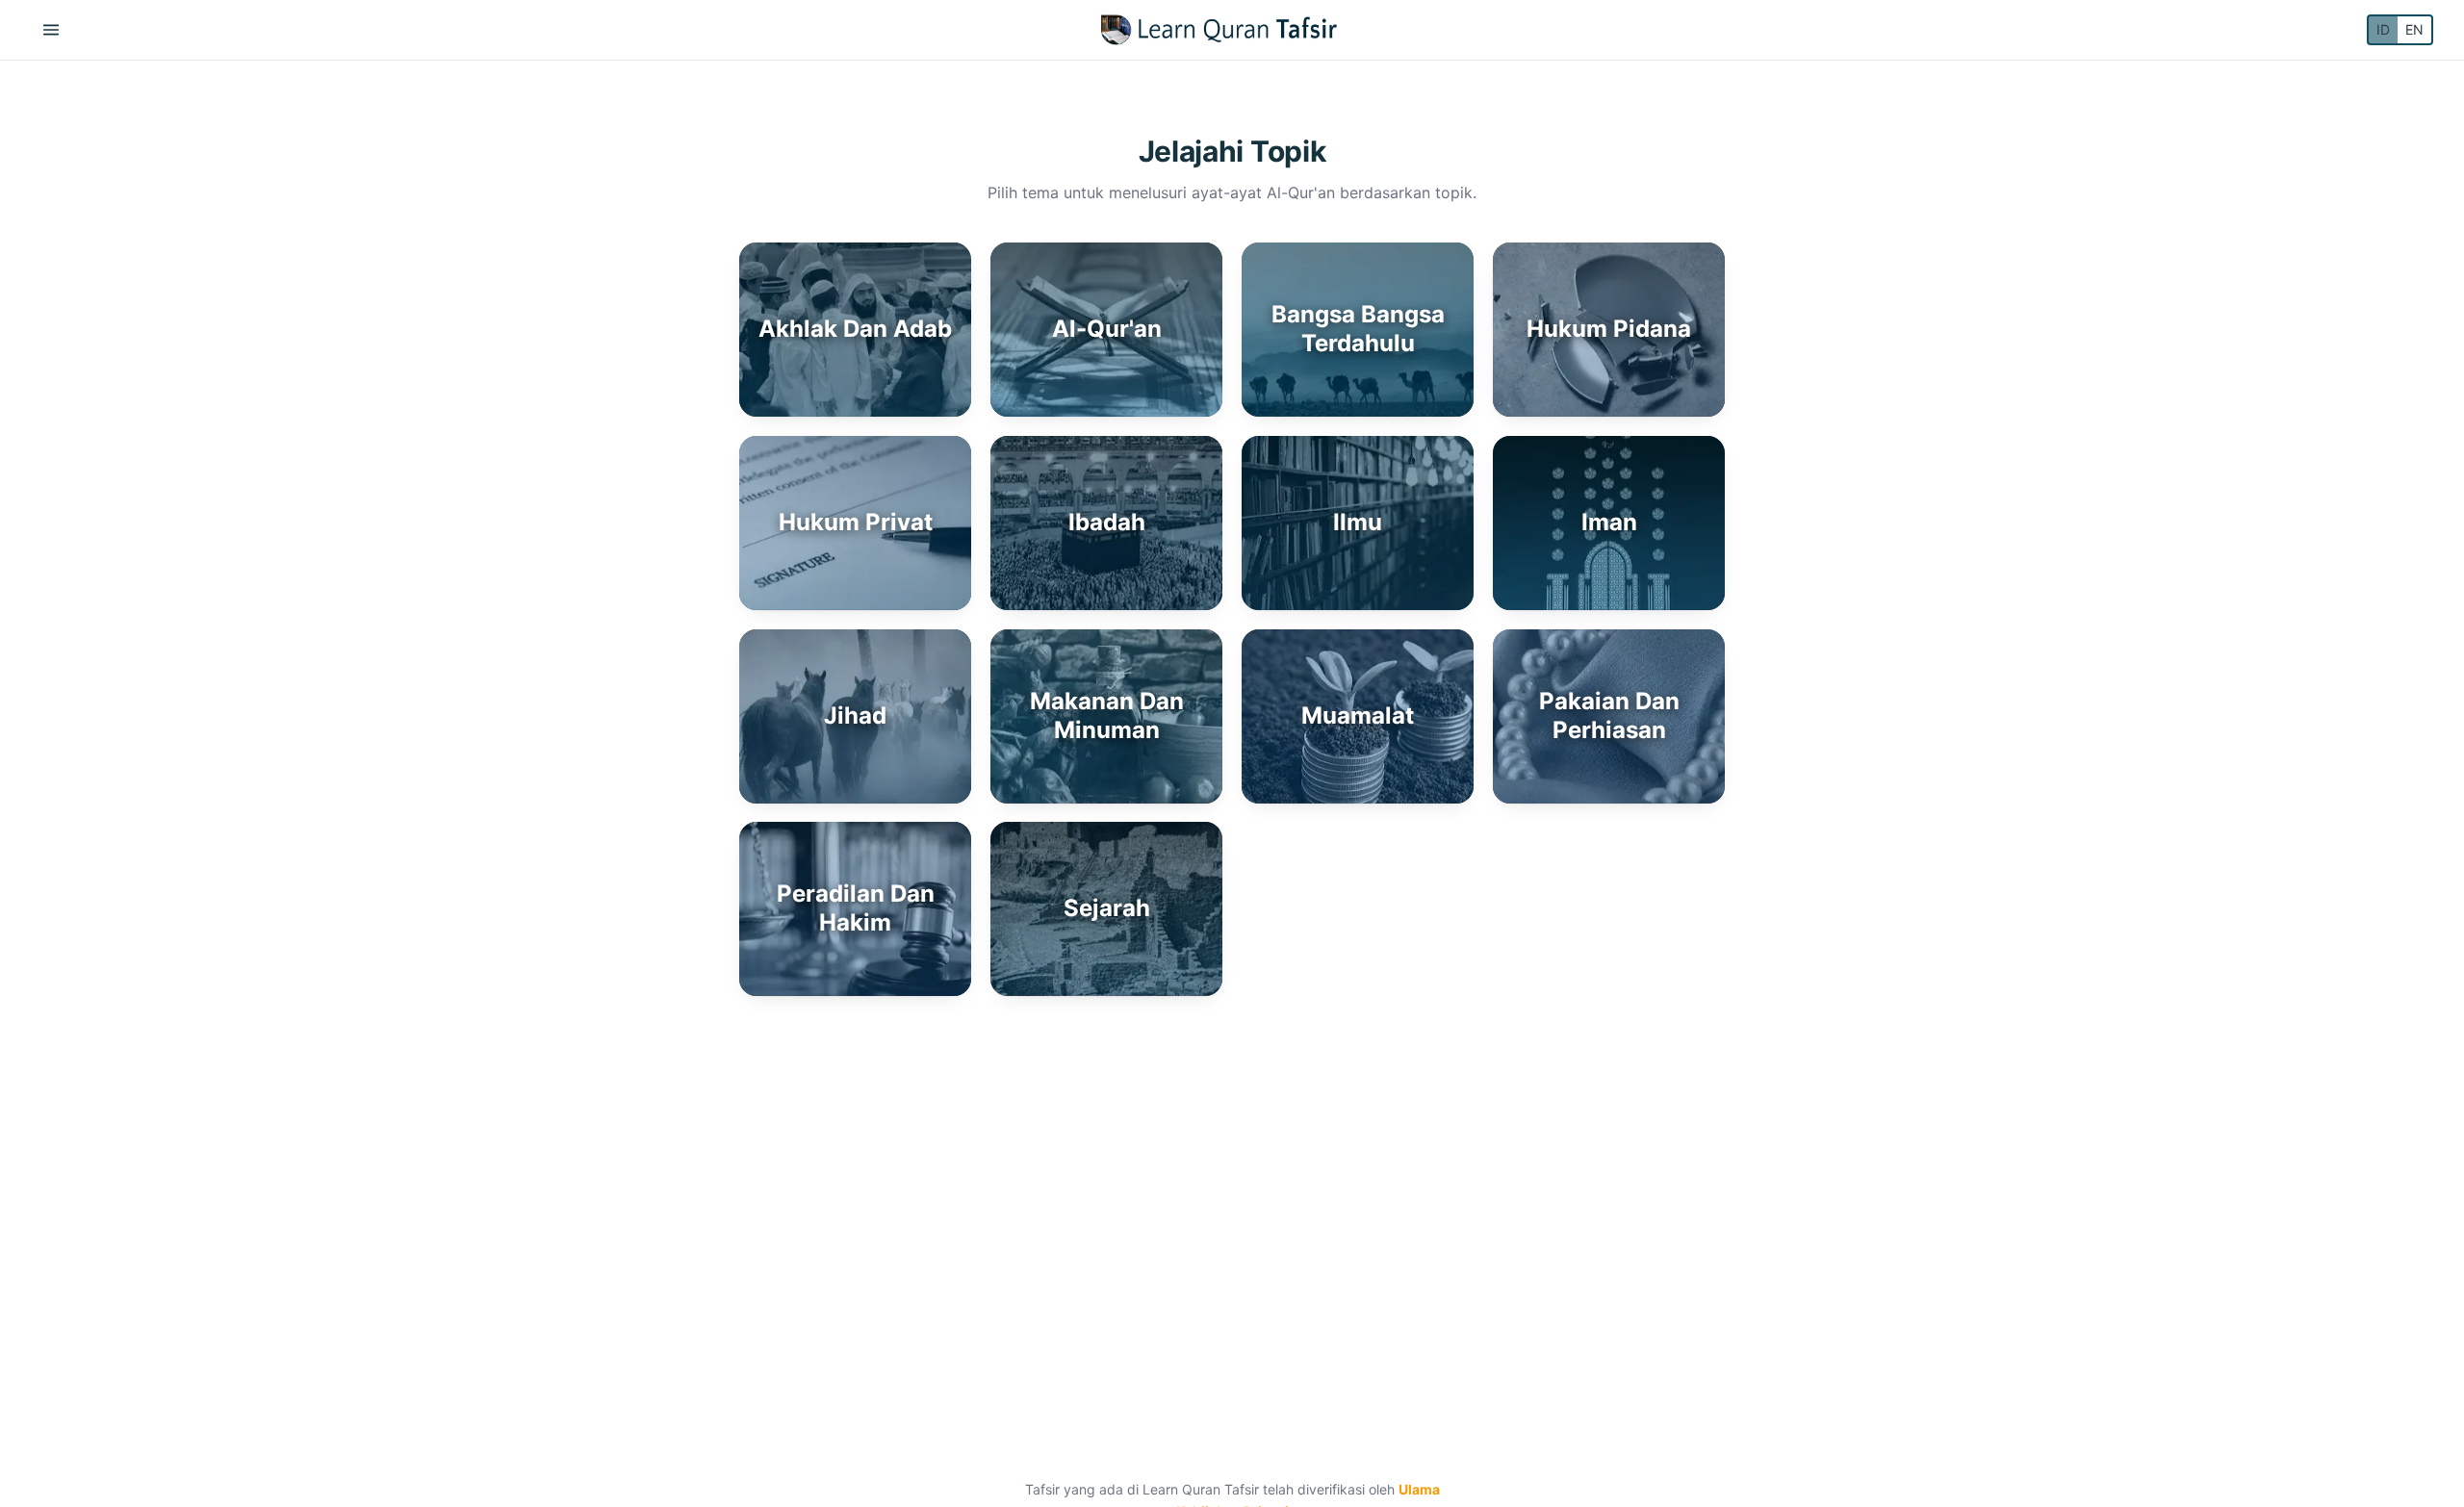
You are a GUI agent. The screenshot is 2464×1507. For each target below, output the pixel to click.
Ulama (1419, 1489)
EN (2414, 29)
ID (2383, 29)
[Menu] (51, 30)
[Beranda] (1219, 30)
